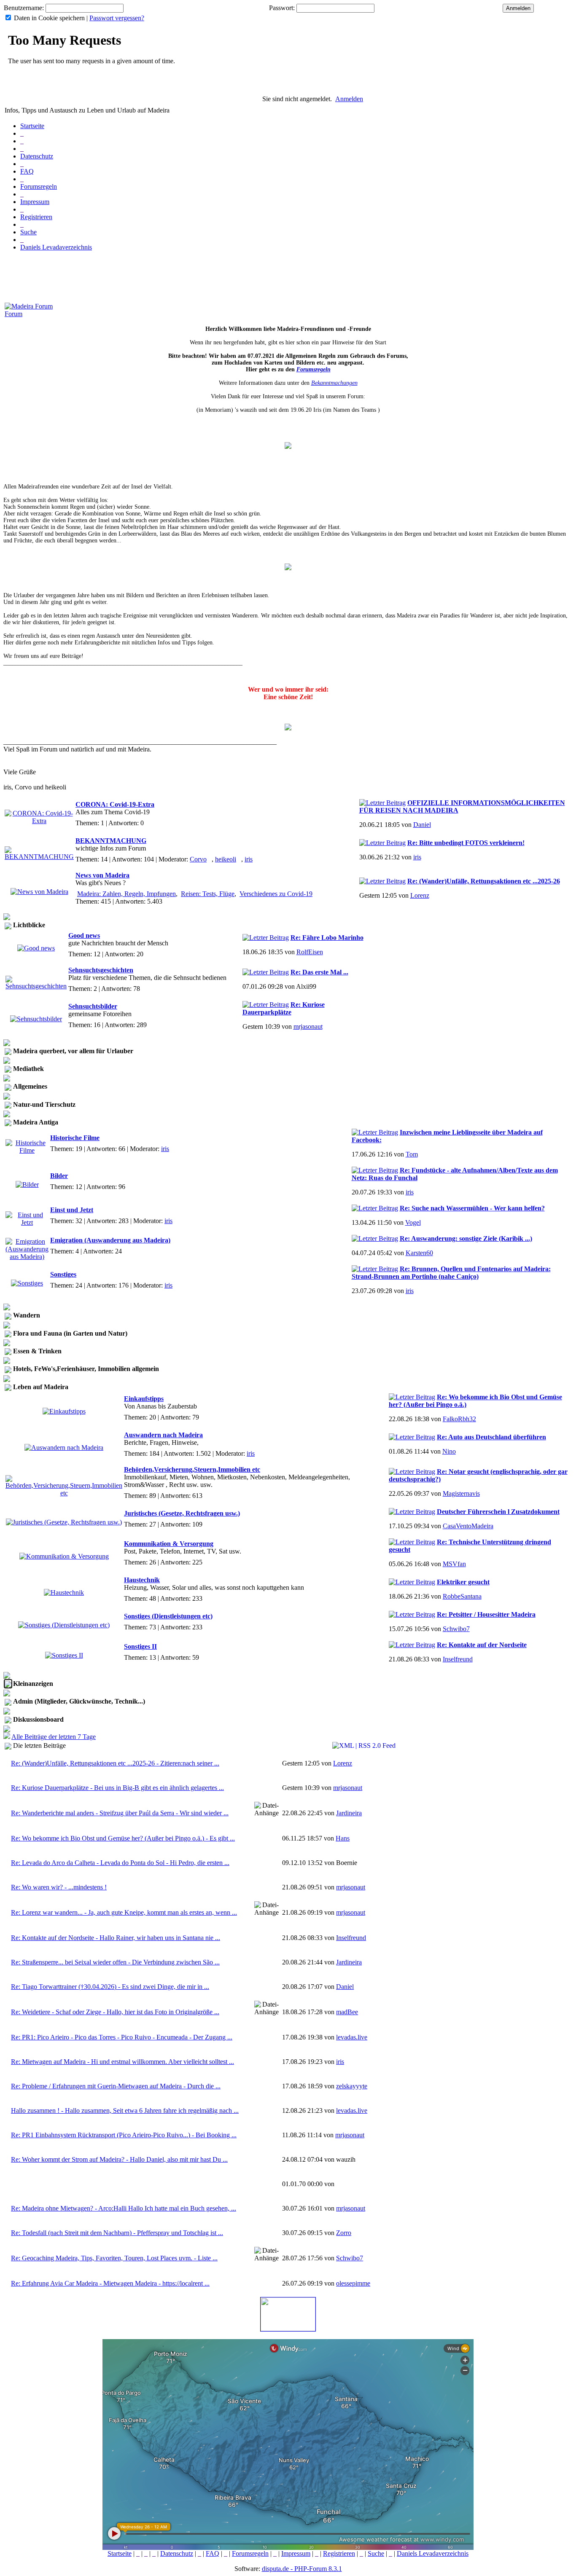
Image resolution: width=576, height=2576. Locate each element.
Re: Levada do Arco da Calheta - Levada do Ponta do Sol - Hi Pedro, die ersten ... (120, 1863)
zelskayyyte (352, 2086)
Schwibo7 (456, 1629)
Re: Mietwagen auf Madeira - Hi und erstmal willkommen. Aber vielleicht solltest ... (122, 2062)
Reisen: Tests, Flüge (208, 894)
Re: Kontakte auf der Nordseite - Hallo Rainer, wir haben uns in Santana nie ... (116, 1938)
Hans (343, 1838)
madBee (347, 2012)
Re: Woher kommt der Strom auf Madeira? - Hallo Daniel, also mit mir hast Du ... (119, 2159)
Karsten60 (419, 1253)
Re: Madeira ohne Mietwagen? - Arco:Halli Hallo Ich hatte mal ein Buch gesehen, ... (124, 2208)
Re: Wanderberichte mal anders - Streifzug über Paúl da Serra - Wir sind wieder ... (120, 1813)
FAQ (27, 171)
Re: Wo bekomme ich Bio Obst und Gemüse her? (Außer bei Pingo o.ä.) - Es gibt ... (123, 1838)
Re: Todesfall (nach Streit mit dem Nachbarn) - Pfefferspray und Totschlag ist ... (117, 2233)
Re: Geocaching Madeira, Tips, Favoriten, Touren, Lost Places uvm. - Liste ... (114, 2258)
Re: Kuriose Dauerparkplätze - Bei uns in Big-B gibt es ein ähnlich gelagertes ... (117, 1788)
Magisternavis (461, 1493)
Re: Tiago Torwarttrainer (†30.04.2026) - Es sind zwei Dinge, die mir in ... (110, 1987)
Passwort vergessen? (117, 18)
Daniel (422, 825)
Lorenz (420, 895)
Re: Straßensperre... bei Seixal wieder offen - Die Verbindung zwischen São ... (115, 1962)
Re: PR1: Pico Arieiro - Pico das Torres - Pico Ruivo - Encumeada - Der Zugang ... (122, 2037)
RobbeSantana (462, 1596)
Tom (412, 1154)
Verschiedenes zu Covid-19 (276, 894)
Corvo (198, 859)
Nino (449, 1451)
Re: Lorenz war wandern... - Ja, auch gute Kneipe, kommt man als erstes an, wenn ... (124, 1912)
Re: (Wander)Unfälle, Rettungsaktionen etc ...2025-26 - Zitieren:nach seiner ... (115, 1763)
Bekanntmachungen (334, 383)
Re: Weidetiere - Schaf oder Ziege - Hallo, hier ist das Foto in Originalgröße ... (115, 2012)
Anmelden (349, 99)
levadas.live (352, 2037)
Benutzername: (24, 8)
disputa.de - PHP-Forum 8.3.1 (302, 2569)
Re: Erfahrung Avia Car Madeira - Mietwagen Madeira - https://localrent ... (110, 2283)
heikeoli (226, 859)
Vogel (413, 1222)
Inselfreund (458, 1659)
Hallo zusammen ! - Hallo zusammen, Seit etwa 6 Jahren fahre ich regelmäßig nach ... (125, 2110)
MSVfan (454, 1564)
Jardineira (349, 1813)
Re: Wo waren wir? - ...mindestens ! (59, 1887)
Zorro (344, 2233)
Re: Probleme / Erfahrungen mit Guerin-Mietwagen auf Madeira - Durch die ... (116, 2086)
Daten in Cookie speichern (49, 18)
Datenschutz (37, 156)
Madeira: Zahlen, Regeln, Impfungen (127, 894)
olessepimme (353, 2283)
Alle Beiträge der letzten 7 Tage (54, 1737)
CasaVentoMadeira (468, 1526)
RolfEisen (310, 952)
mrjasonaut (308, 1026)
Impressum (35, 202)
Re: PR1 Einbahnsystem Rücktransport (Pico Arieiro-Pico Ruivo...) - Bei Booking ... (124, 2135)
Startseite (32, 126)
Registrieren (36, 217)
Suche (28, 232)
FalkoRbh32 (459, 1419)
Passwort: (282, 8)
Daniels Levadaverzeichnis (56, 247)
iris (249, 859)
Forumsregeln (39, 186)
